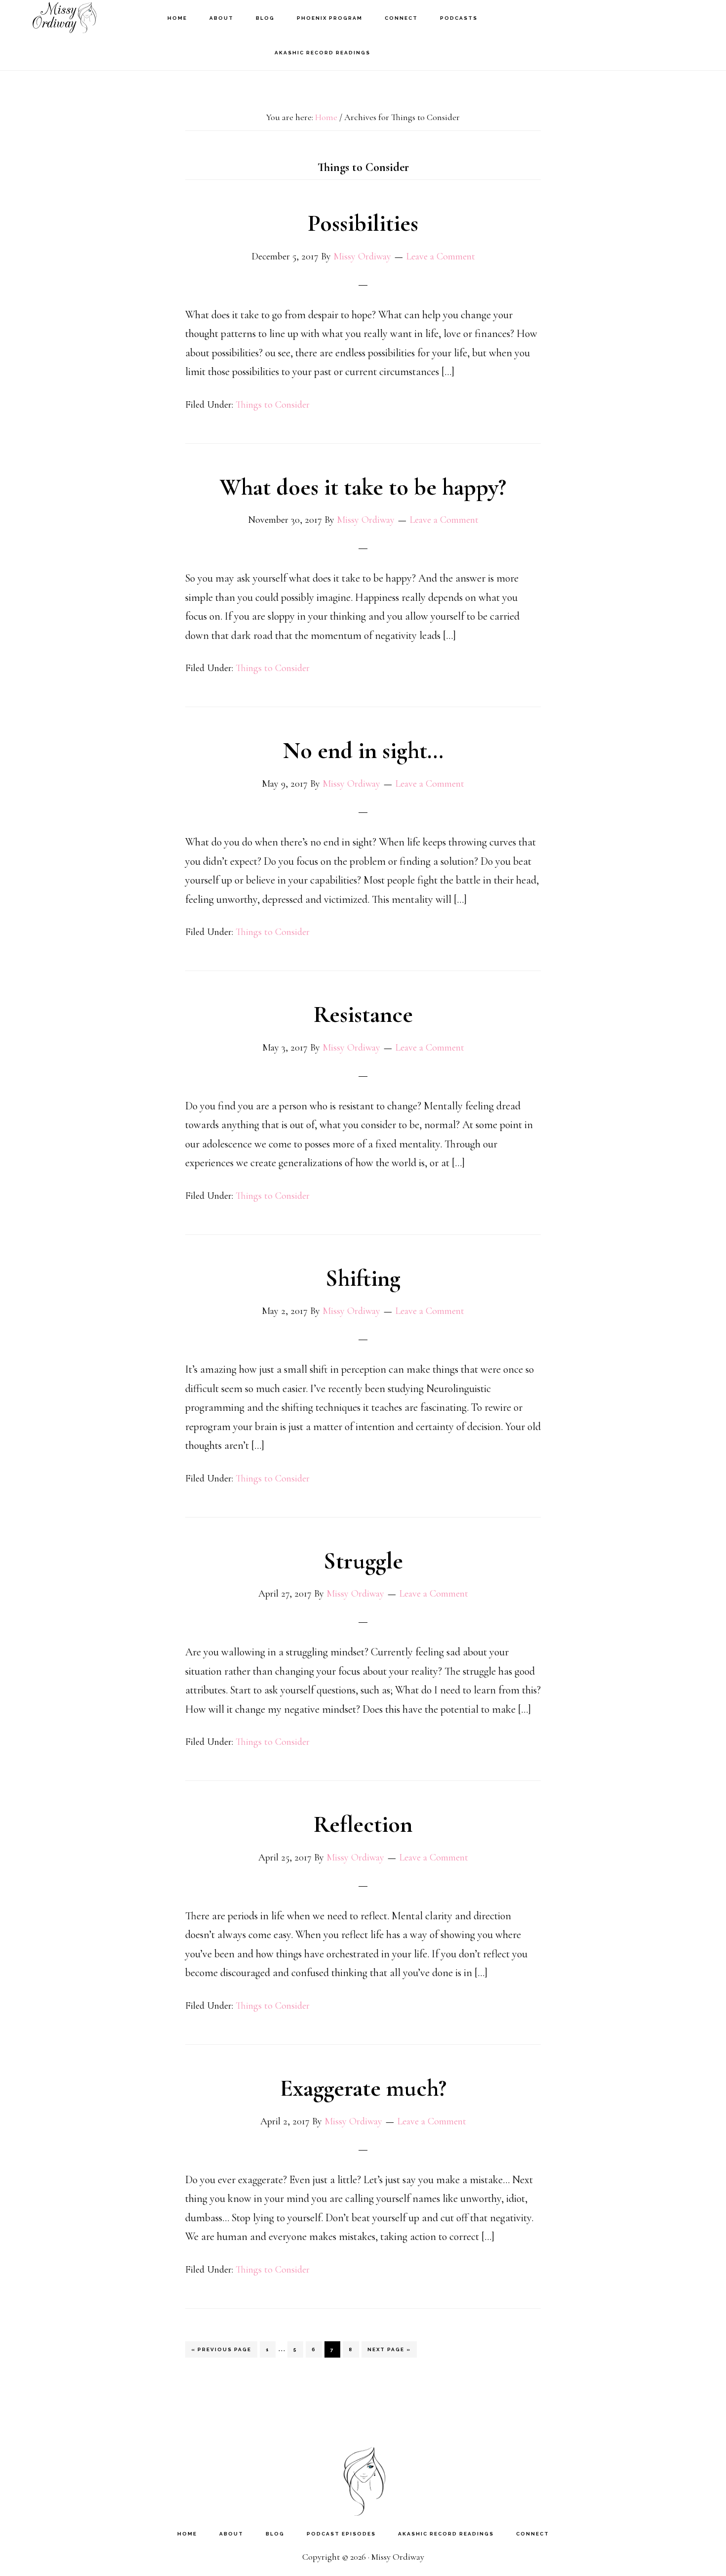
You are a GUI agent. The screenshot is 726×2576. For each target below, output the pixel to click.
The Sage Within (64, 18)
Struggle (363, 1561)
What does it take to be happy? (363, 487)
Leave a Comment (441, 256)
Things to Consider (273, 405)
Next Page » (389, 2352)
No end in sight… (363, 751)
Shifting (363, 1278)
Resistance (363, 1014)
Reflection (363, 1824)
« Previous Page (221, 2352)
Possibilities (363, 223)
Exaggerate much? (363, 2088)
